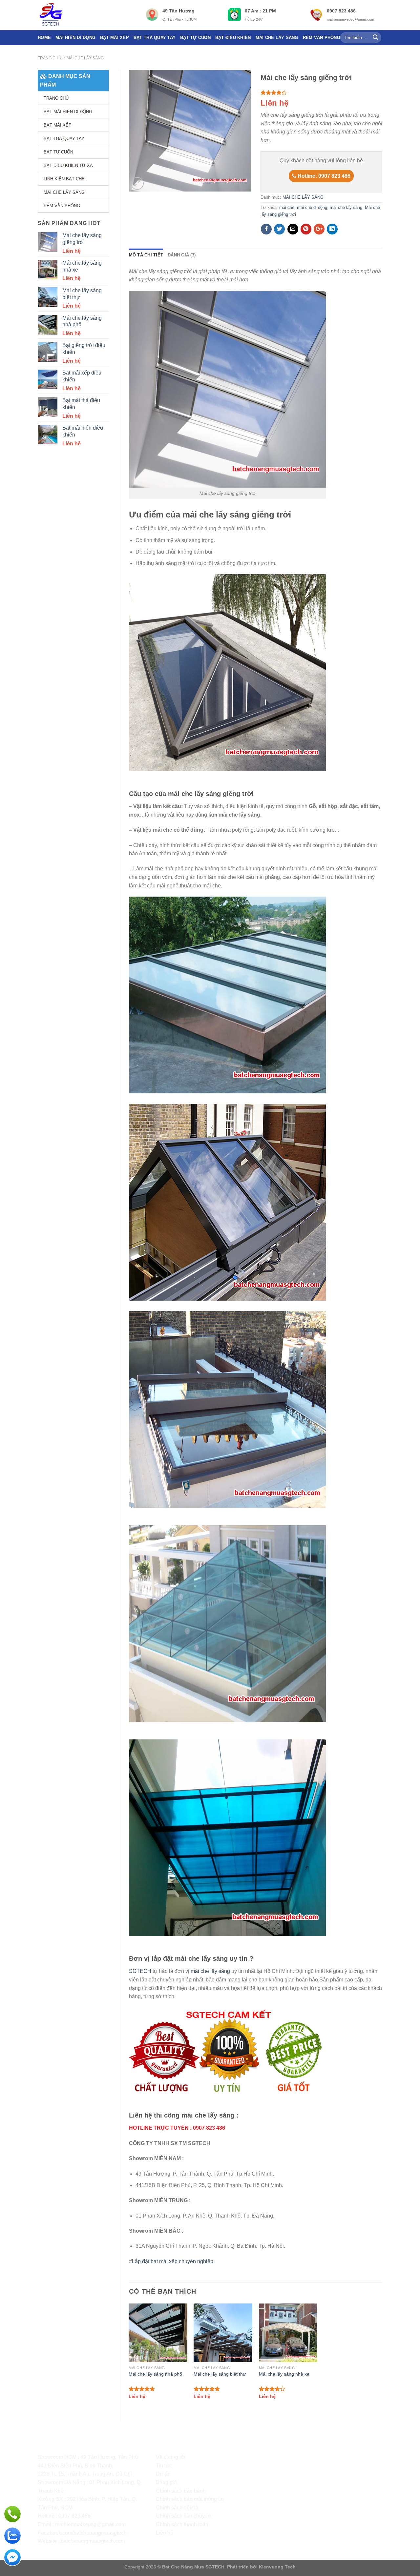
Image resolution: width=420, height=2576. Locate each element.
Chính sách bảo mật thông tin (190, 2499)
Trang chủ (50, 58)
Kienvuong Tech (277, 2567)
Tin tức (164, 2466)
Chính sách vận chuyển (183, 2516)
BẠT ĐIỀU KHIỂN (233, 38)
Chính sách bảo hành (181, 2491)
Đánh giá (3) (182, 255)
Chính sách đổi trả (177, 2508)
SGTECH (140, 1971)
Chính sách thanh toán (182, 2524)
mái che (287, 207)
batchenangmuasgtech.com (93, 2541)
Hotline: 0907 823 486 (323, 176)
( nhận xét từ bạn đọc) (287, 93)
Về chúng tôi (170, 2457)
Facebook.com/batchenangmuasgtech (82, 2533)
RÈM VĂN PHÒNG (322, 38)
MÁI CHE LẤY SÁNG (277, 38)
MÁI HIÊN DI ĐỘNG (75, 38)
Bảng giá (166, 2482)
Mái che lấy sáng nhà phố (155, 2374)
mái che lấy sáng (346, 207)
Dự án (163, 2474)
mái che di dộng (312, 207)
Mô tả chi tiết (146, 255)
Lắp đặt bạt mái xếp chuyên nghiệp (173, 2261)
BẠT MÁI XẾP (115, 38)
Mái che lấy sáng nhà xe (284, 2374)
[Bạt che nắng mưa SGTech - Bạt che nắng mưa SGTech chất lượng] (87, 15)
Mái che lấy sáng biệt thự (220, 2374)
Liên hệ (165, 2533)
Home (44, 38)
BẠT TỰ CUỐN (195, 38)
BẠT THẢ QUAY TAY (155, 38)
